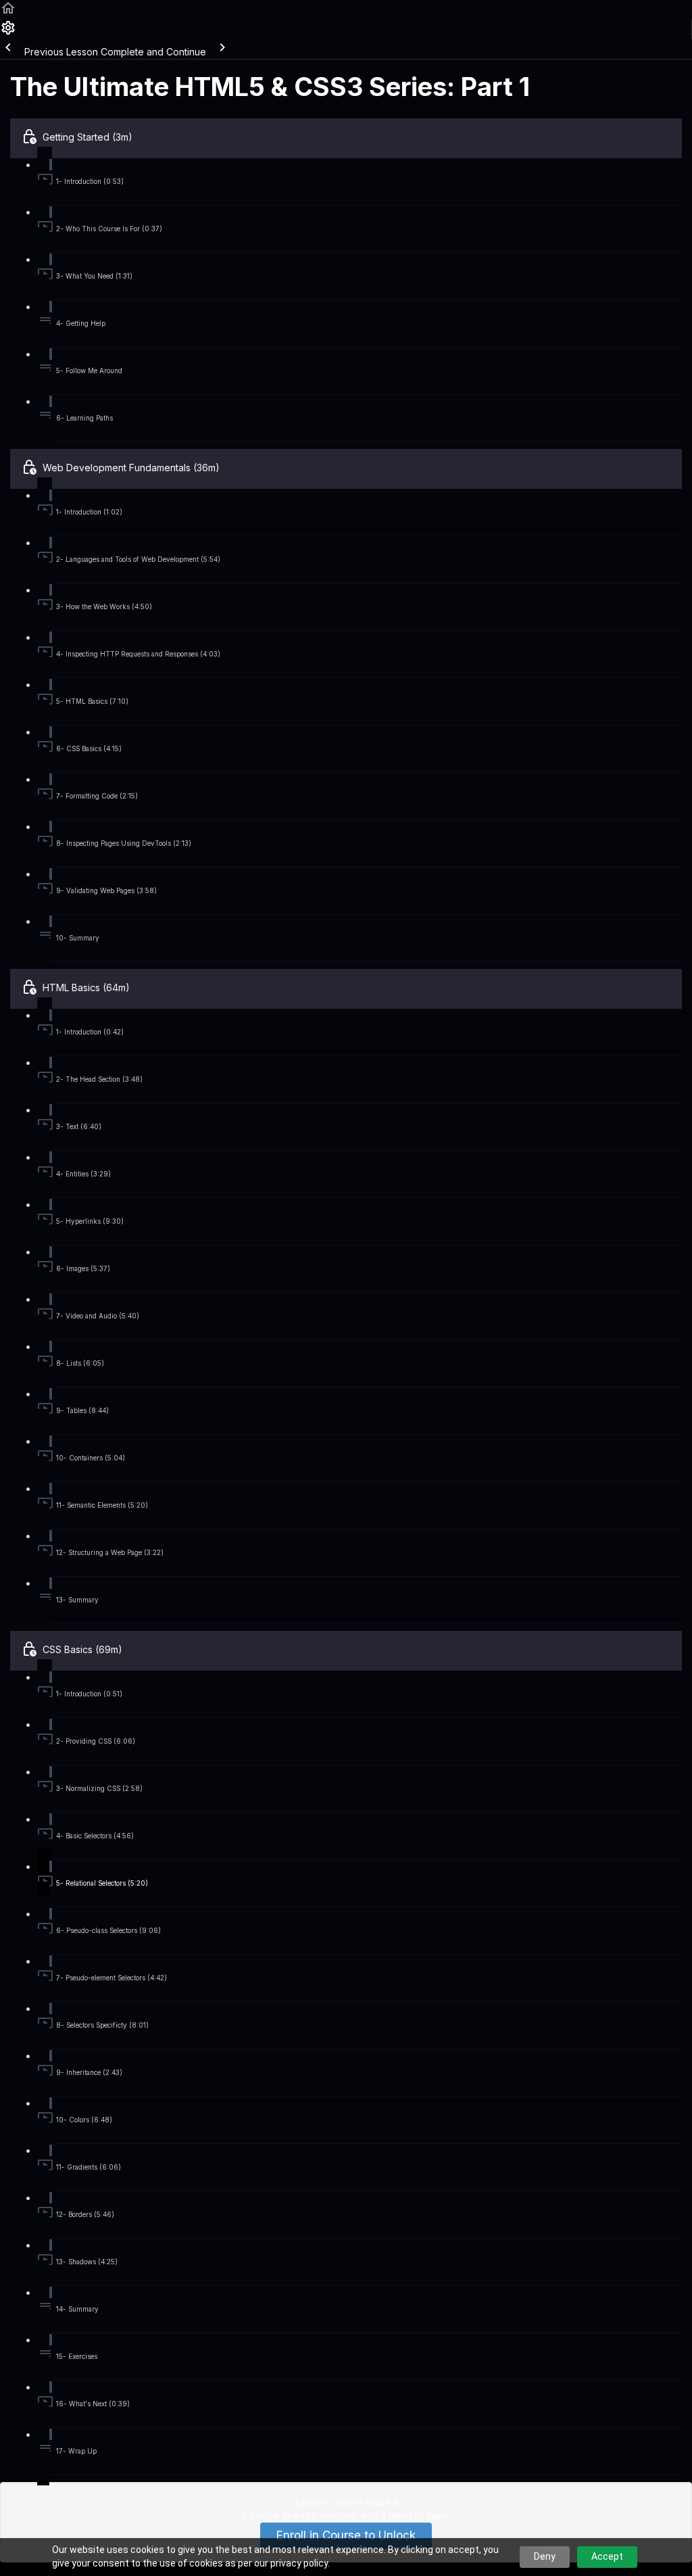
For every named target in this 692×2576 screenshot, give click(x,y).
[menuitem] (8, 32)
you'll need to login (405, 2515)
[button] (8, 13)
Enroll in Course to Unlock (346, 2535)
